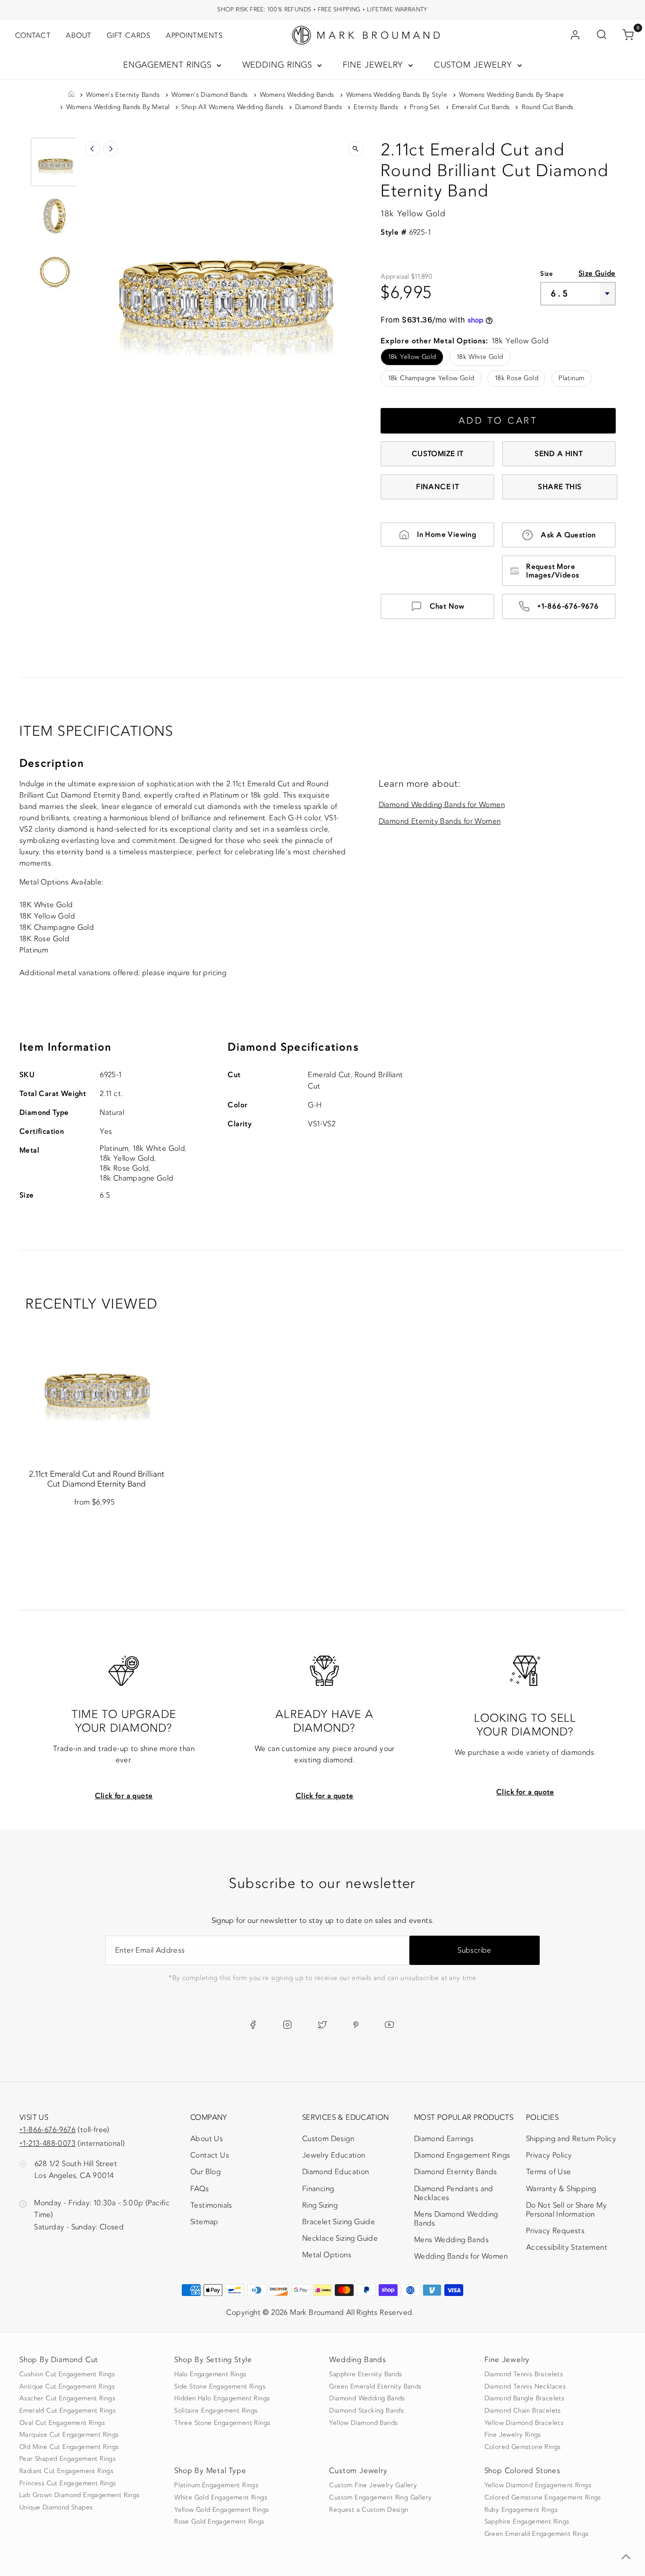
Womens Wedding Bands (297, 95)
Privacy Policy (549, 2155)
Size (547, 274)
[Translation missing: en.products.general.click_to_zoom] (356, 149)
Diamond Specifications (293, 1047)
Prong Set (425, 107)
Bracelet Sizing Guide (339, 2222)
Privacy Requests (555, 2231)
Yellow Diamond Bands (363, 2423)
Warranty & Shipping (561, 2189)
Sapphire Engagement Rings (527, 2522)
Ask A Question (568, 535)
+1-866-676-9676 (568, 606)
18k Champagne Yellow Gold (431, 378)
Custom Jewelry (475, 65)
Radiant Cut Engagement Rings (66, 2471)
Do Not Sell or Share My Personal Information (566, 2210)
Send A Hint (559, 454)
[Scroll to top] (626, 2557)
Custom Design (328, 2139)
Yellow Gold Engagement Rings (221, 2510)
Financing (318, 2189)
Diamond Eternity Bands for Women (440, 821)
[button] (55, 162)
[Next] (110, 149)
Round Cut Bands (548, 107)
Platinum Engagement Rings (216, 2485)
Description (52, 763)
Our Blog (205, 2172)
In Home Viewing (446, 535)
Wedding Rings (279, 65)
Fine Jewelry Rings (513, 2435)
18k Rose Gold (517, 378)
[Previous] (93, 149)
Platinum (571, 378)
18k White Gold (480, 357)
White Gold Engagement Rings (221, 2498)
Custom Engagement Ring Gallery (380, 2498)
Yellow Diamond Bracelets (524, 2423)
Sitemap (204, 2222)
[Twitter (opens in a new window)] (322, 2025)
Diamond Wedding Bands (367, 2398)
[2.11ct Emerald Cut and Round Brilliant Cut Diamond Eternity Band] (96, 1383)
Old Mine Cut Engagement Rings (69, 2447)
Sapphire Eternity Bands (365, 2374)
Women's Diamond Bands (209, 95)
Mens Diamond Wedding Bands (456, 2219)
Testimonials (211, 2205)
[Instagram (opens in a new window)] (287, 2025)
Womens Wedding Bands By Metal (118, 107)
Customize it (438, 454)
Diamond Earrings (444, 2139)
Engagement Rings (169, 65)
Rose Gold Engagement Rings (219, 2522)
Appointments (194, 35)
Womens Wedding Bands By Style (397, 95)
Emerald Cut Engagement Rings (68, 2411)
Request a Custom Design (369, 2510)
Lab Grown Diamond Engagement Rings (80, 2495)
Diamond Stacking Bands (366, 2411)
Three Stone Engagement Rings (222, 2423)
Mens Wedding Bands (451, 2240)
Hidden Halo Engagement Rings (222, 2398)
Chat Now (447, 606)
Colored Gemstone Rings (523, 2447)
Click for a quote (124, 1796)
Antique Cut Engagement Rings (67, 2387)
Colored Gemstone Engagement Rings (543, 2498)
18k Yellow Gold (412, 357)
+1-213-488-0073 (47, 2143)
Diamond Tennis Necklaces (525, 2387)
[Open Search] (602, 35)
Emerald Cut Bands (481, 107)
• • (322, 9)
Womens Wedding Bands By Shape (511, 95)
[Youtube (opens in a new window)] (389, 2025)
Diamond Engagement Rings (462, 2155)
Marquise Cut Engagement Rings (69, 2435)
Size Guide (597, 273)
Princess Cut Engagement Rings (68, 2483)
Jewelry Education (334, 2155)
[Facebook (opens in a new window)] (253, 2025)
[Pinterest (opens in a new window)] (356, 2025)
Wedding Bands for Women (461, 2256)
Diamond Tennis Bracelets (524, 2374)
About (79, 35)
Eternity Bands (376, 107)
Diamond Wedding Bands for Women (442, 805)
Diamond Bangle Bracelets (525, 2398)
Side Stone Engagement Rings (220, 2387)
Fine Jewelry (375, 65)
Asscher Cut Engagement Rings (67, 2398)
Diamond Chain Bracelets (523, 2411)
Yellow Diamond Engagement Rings (538, 2485)
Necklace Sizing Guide (340, 2238)
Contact (33, 35)
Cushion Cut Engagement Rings (67, 2374)
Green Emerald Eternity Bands (375, 2387)
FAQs (200, 2189)
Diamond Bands (318, 107)
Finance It (437, 487)
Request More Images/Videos (552, 571)
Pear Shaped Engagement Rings (68, 2459)
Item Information (65, 1047)
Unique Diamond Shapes (56, 2508)
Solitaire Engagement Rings (216, 2411)
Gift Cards (129, 35)
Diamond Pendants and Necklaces (454, 2193)
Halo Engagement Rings (210, 2374)
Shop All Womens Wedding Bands (232, 107)
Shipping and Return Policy (571, 2139)
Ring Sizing (320, 2205)
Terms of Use (549, 2172)
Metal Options (327, 2255)
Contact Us (210, 2155)
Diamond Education (336, 2172)
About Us (207, 2139)
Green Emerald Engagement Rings (537, 2534)
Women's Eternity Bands (123, 95)
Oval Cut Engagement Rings (62, 2423)
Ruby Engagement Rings (521, 2510)
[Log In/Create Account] (575, 35)
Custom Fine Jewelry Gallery (373, 2485)
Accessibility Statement (567, 2249)
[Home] (71, 95)
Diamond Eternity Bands (456, 2172)
